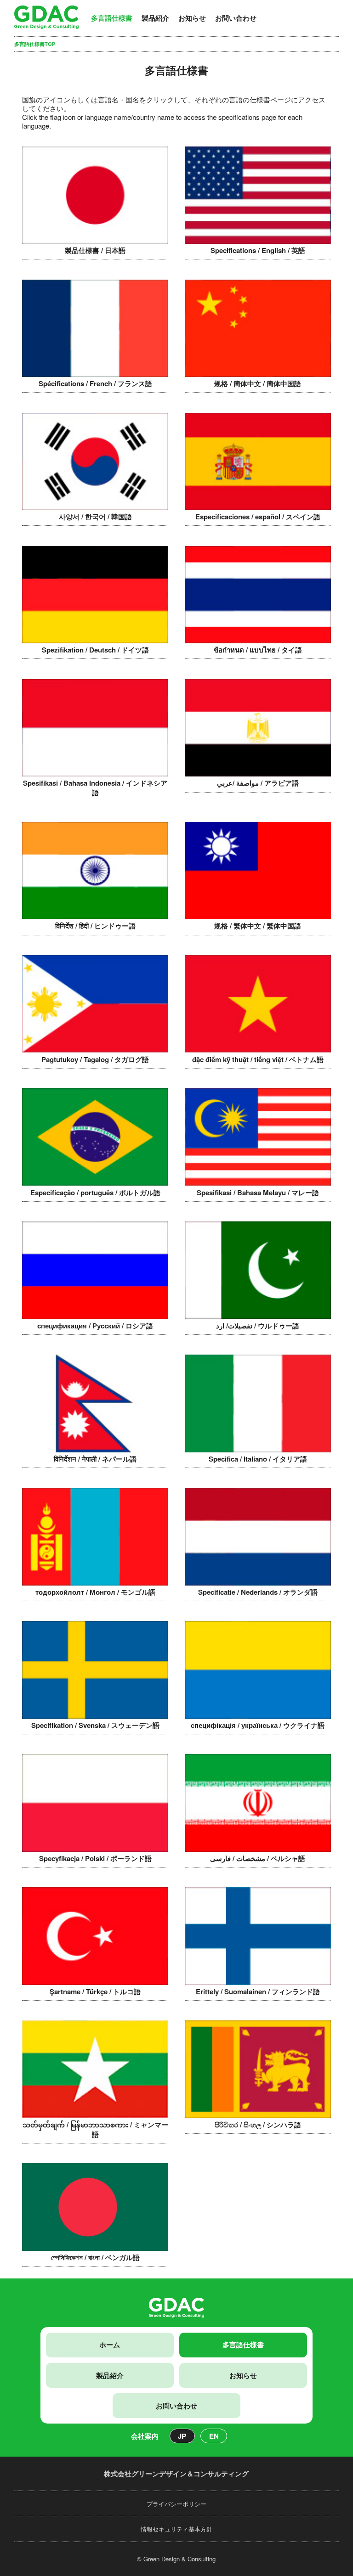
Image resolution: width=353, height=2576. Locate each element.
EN (214, 2436)
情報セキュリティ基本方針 (176, 2529)
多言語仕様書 (112, 18)
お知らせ (192, 18)
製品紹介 (155, 18)
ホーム (110, 2345)
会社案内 (145, 2436)
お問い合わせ (236, 18)
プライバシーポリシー (176, 2504)
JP (182, 2436)
